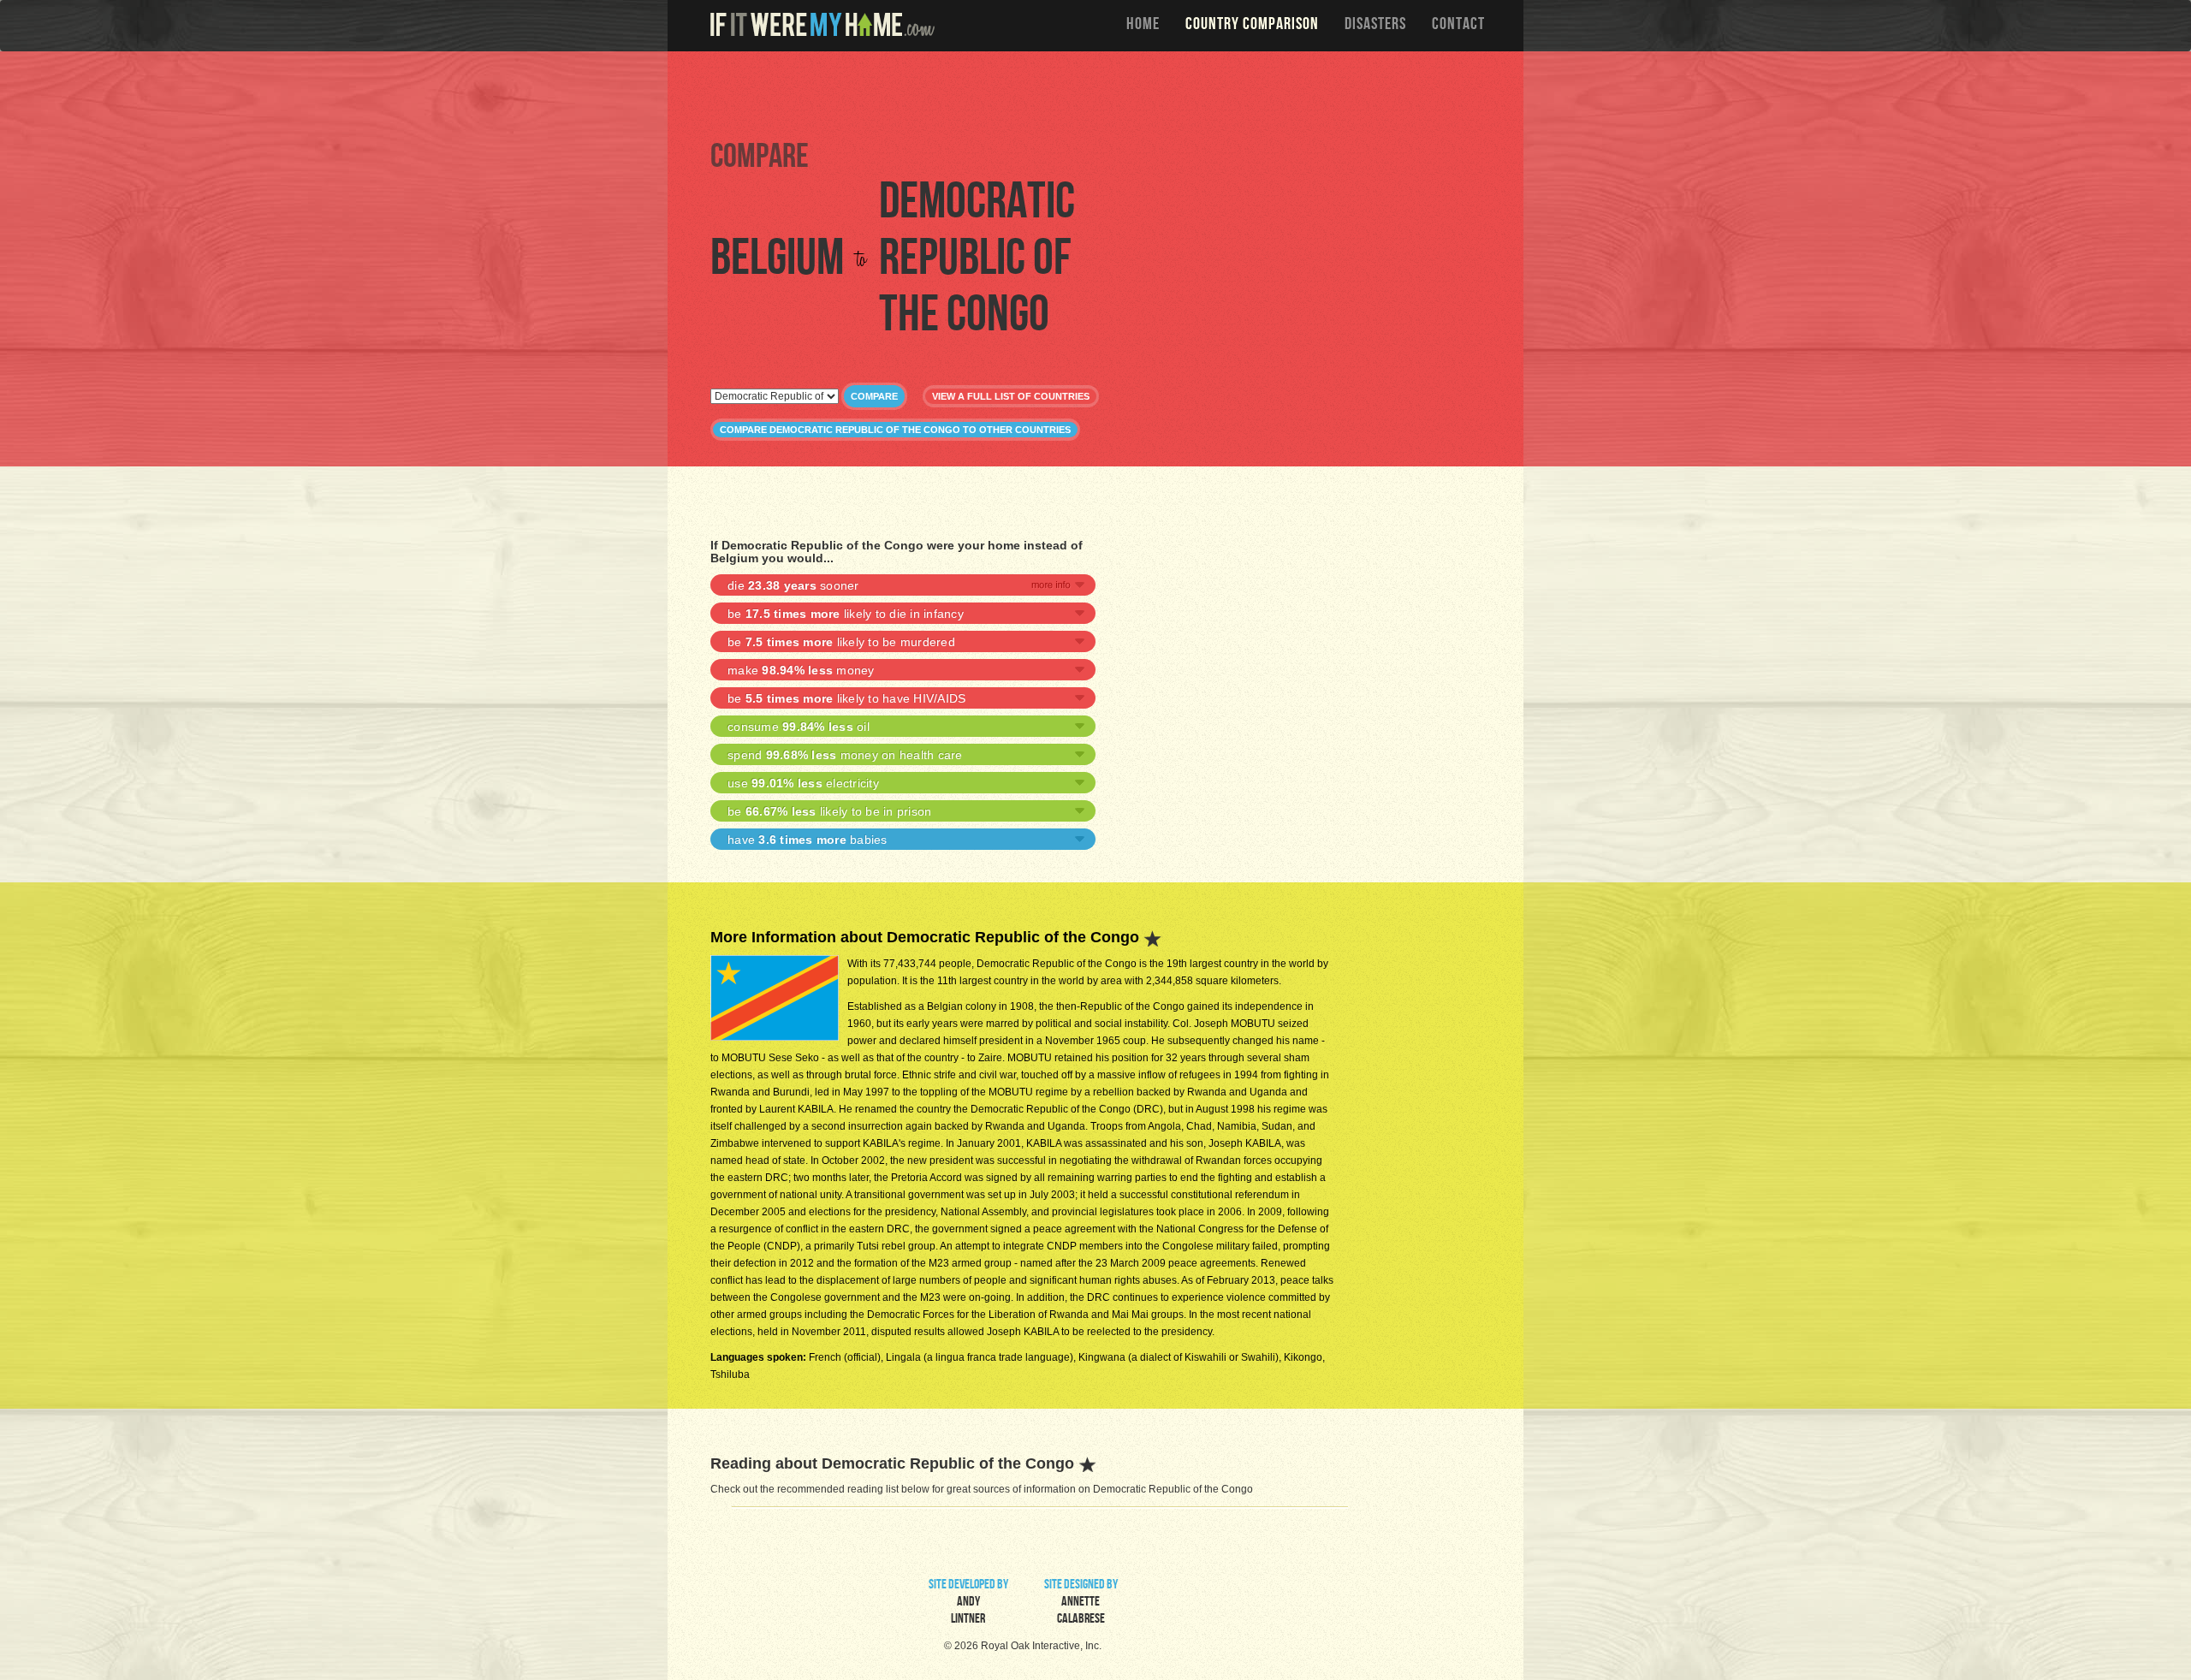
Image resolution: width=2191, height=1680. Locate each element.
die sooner (793, 585)
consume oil (799, 727)
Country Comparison (1252, 26)
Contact (1458, 26)
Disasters (1375, 26)
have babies (808, 840)
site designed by (1081, 1603)
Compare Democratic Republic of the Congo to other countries (895, 430)
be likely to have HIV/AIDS (846, 698)
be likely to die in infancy (846, 614)
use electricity (803, 783)
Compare (874, 396)
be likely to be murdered (841, 642)
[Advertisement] (1100, 94)
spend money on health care (845, 755)
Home (1143, 26)
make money (801, 670)
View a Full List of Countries (1011, 396)
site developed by (968, 1603)
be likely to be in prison (829, 811)
